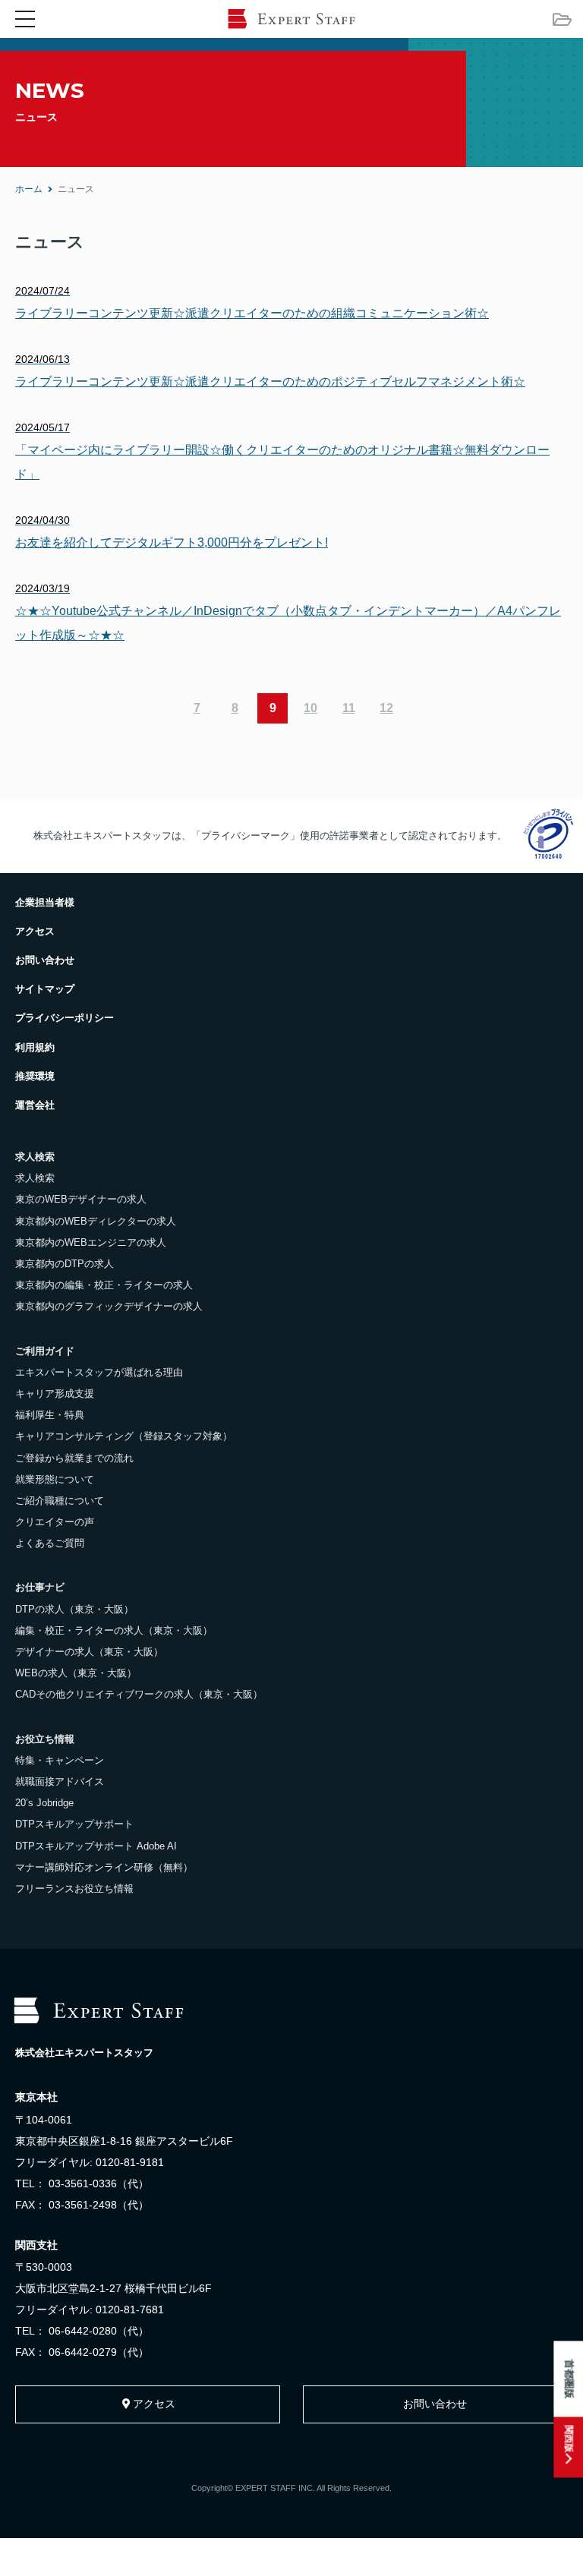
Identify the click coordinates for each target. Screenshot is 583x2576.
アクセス (35, 931)
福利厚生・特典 (50, 1415)
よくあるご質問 (50, 1543)
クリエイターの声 (55, 1522)
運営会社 (35, 1105)
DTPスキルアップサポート (74, 1824)
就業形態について (55, 1479)
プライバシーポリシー (65, 1018)
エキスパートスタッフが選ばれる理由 (99, 1372)
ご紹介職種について (60, 1501)
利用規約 (35, 1047)
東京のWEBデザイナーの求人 (81, 1199)
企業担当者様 (45, 902)
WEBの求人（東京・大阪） (76, 1673)
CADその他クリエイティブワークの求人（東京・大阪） (139, 1694)
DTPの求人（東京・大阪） (74, 1609)
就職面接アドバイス (60, 1781)
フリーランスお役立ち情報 (74, 1889)
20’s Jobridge (44, 1803)
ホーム (29, 189)
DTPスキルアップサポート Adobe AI (96, 1846)
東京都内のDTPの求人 (65, 1264)
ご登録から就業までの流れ (74, 1458)
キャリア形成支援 (55, 1394)
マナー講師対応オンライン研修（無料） (104, 1867)
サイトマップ (45, 989)
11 (349, 708)
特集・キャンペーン (60, 1760)
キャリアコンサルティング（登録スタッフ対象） (124, 1436)
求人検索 (35, 1178)
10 (310, 708)
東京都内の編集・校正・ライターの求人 (104, 1285)
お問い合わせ (45, 960)
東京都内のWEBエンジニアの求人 (91, 1242)
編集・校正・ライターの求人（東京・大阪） (114, 1630)
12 (386, 708)
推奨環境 (35, 1076)
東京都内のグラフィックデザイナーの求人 (109, 1306)
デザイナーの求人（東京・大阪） (89, 1652)
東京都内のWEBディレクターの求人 (96, 1221)
